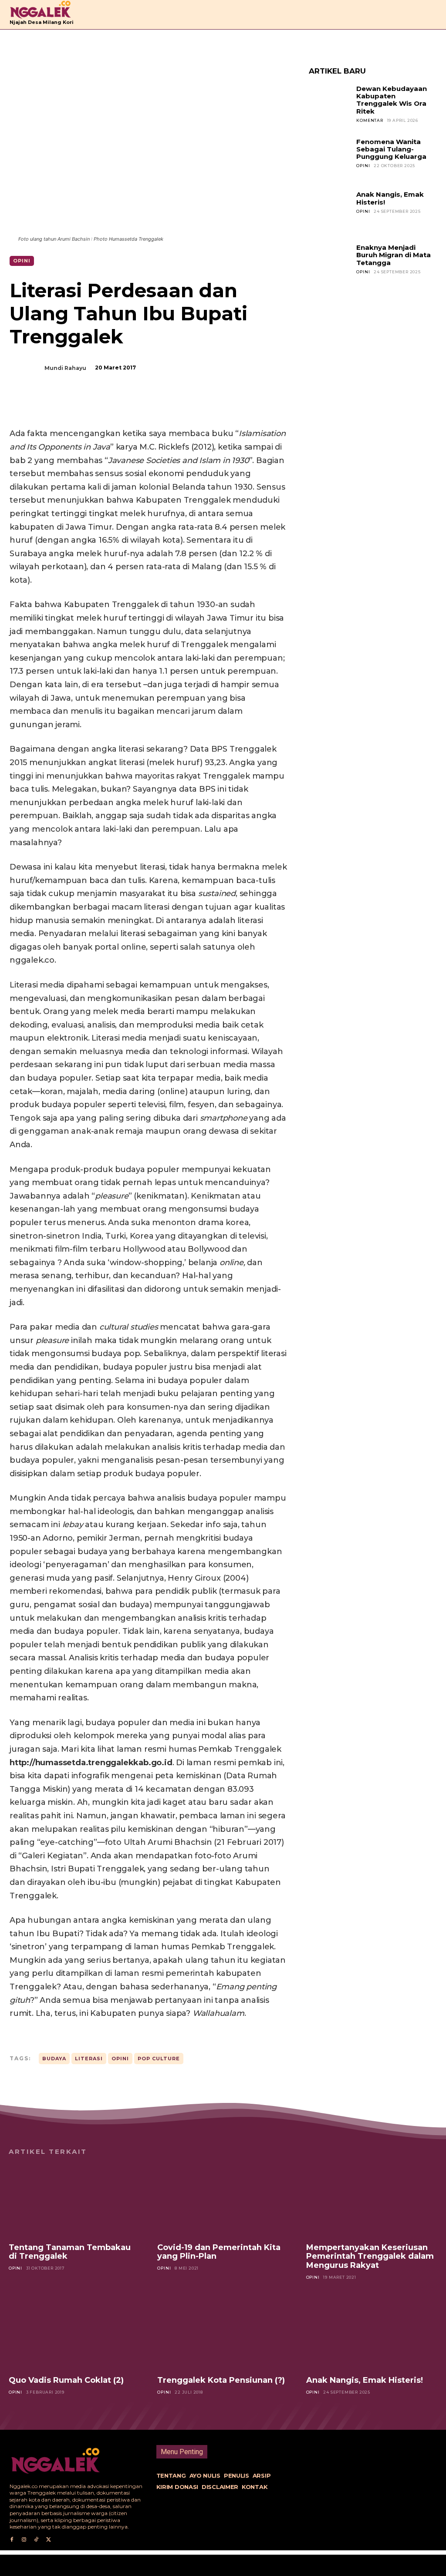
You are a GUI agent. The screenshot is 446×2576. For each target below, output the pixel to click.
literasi (89, 2059)
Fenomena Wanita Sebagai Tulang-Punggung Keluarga (391, 149)
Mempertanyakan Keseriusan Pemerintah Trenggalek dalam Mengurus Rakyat (370, 2256)
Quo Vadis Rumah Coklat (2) (66, 2380)
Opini (22, 261)
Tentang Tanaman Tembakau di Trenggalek (70, 2252)
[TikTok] (36, 2540)
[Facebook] (78, 405)
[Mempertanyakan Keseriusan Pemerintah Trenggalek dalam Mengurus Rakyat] (372, 2200)
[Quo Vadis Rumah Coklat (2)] (74, 2333)
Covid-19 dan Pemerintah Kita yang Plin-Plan (219, 2252)
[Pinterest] (118, 405)
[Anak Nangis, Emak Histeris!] (330, 212)
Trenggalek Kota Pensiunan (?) (221, 2380)
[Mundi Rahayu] (31, 368)
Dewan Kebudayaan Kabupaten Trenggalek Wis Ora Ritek (392, 100)
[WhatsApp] (139, 405)
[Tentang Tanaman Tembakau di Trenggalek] (74, 2200)
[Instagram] (24, 2540)
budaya (54, 2059)
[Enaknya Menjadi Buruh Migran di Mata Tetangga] (330, 265)
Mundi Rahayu (65, 368)
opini (120, 2059)
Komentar (370, 120)
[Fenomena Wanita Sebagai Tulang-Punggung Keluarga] (330, 159)
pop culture (159, 2059)
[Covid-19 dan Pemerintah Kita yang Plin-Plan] (223, 2200)
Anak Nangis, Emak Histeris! (390, 198)
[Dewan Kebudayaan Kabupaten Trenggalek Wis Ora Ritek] (330, 106)
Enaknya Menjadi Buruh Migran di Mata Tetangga (394, 255)
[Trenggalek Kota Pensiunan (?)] (223, 2333)
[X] (98, 405)
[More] (159, 405)
